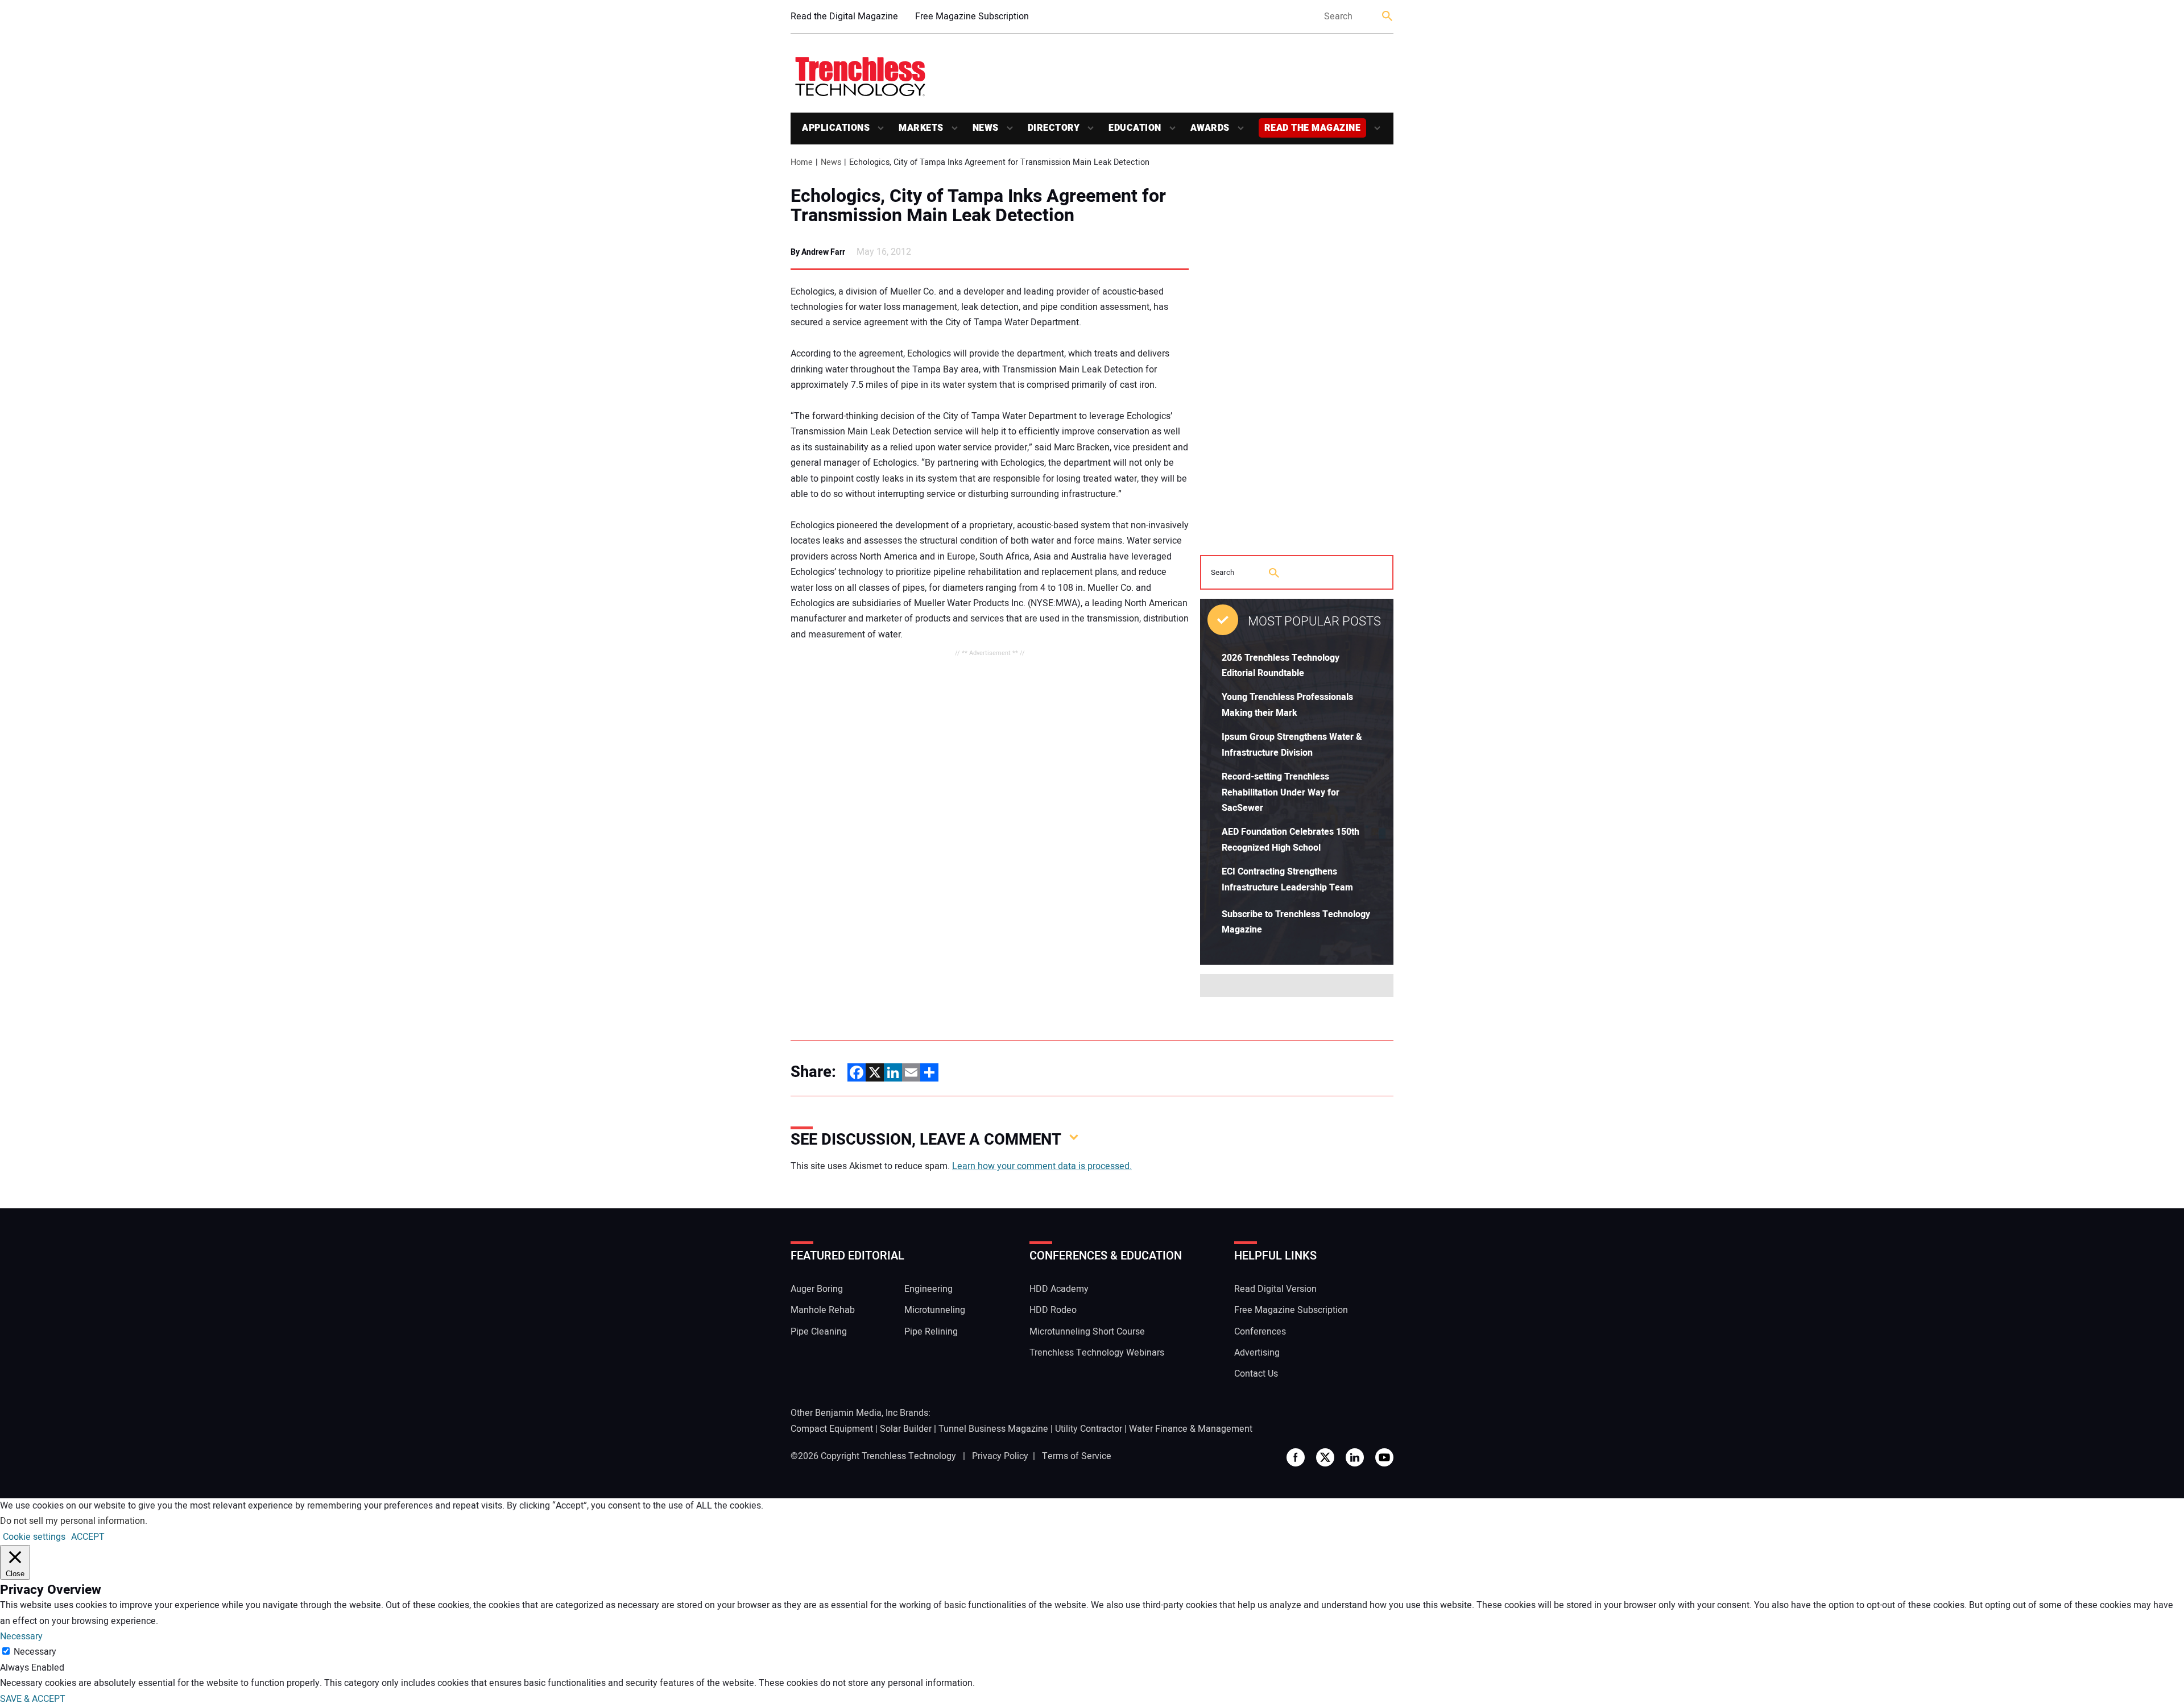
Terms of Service (1077, 1456)
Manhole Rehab (823, 1310)
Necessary (35, 1652)
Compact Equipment (832, 1429)
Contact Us (1256, 1374)
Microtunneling (935, 1310)
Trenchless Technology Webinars (1097, 1353)
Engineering (928, 1289)
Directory (1054, 128)
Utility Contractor (1089, 1429)
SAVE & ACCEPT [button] (33, 1699)
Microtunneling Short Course (1087, 1332)
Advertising (1257, 1353)
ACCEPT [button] (88, 1537)
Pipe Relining (931, 1332)
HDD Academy (1059, 1289)
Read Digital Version (1275, 1289)
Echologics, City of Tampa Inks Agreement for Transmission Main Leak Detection (978, 206)
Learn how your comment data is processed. (1042, 1166)
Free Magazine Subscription (972, 16)
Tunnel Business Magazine (993, 1429)
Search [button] (1388, 17)
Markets (921, 128)
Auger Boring (817, 1289)
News (986, 128)
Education (1135, 128)
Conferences (1260, 1332)
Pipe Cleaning (819, 1332)
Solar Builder (906, 1429)
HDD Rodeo (1053, 1310)
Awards (1210, 128)
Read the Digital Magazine (844, 16)
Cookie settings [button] (34, 1537)
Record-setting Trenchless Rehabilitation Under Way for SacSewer (1281, 792)
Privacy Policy (1000, 1456)
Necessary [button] (21, 1636)
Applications (836, 128)
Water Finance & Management (1191, 1429)
